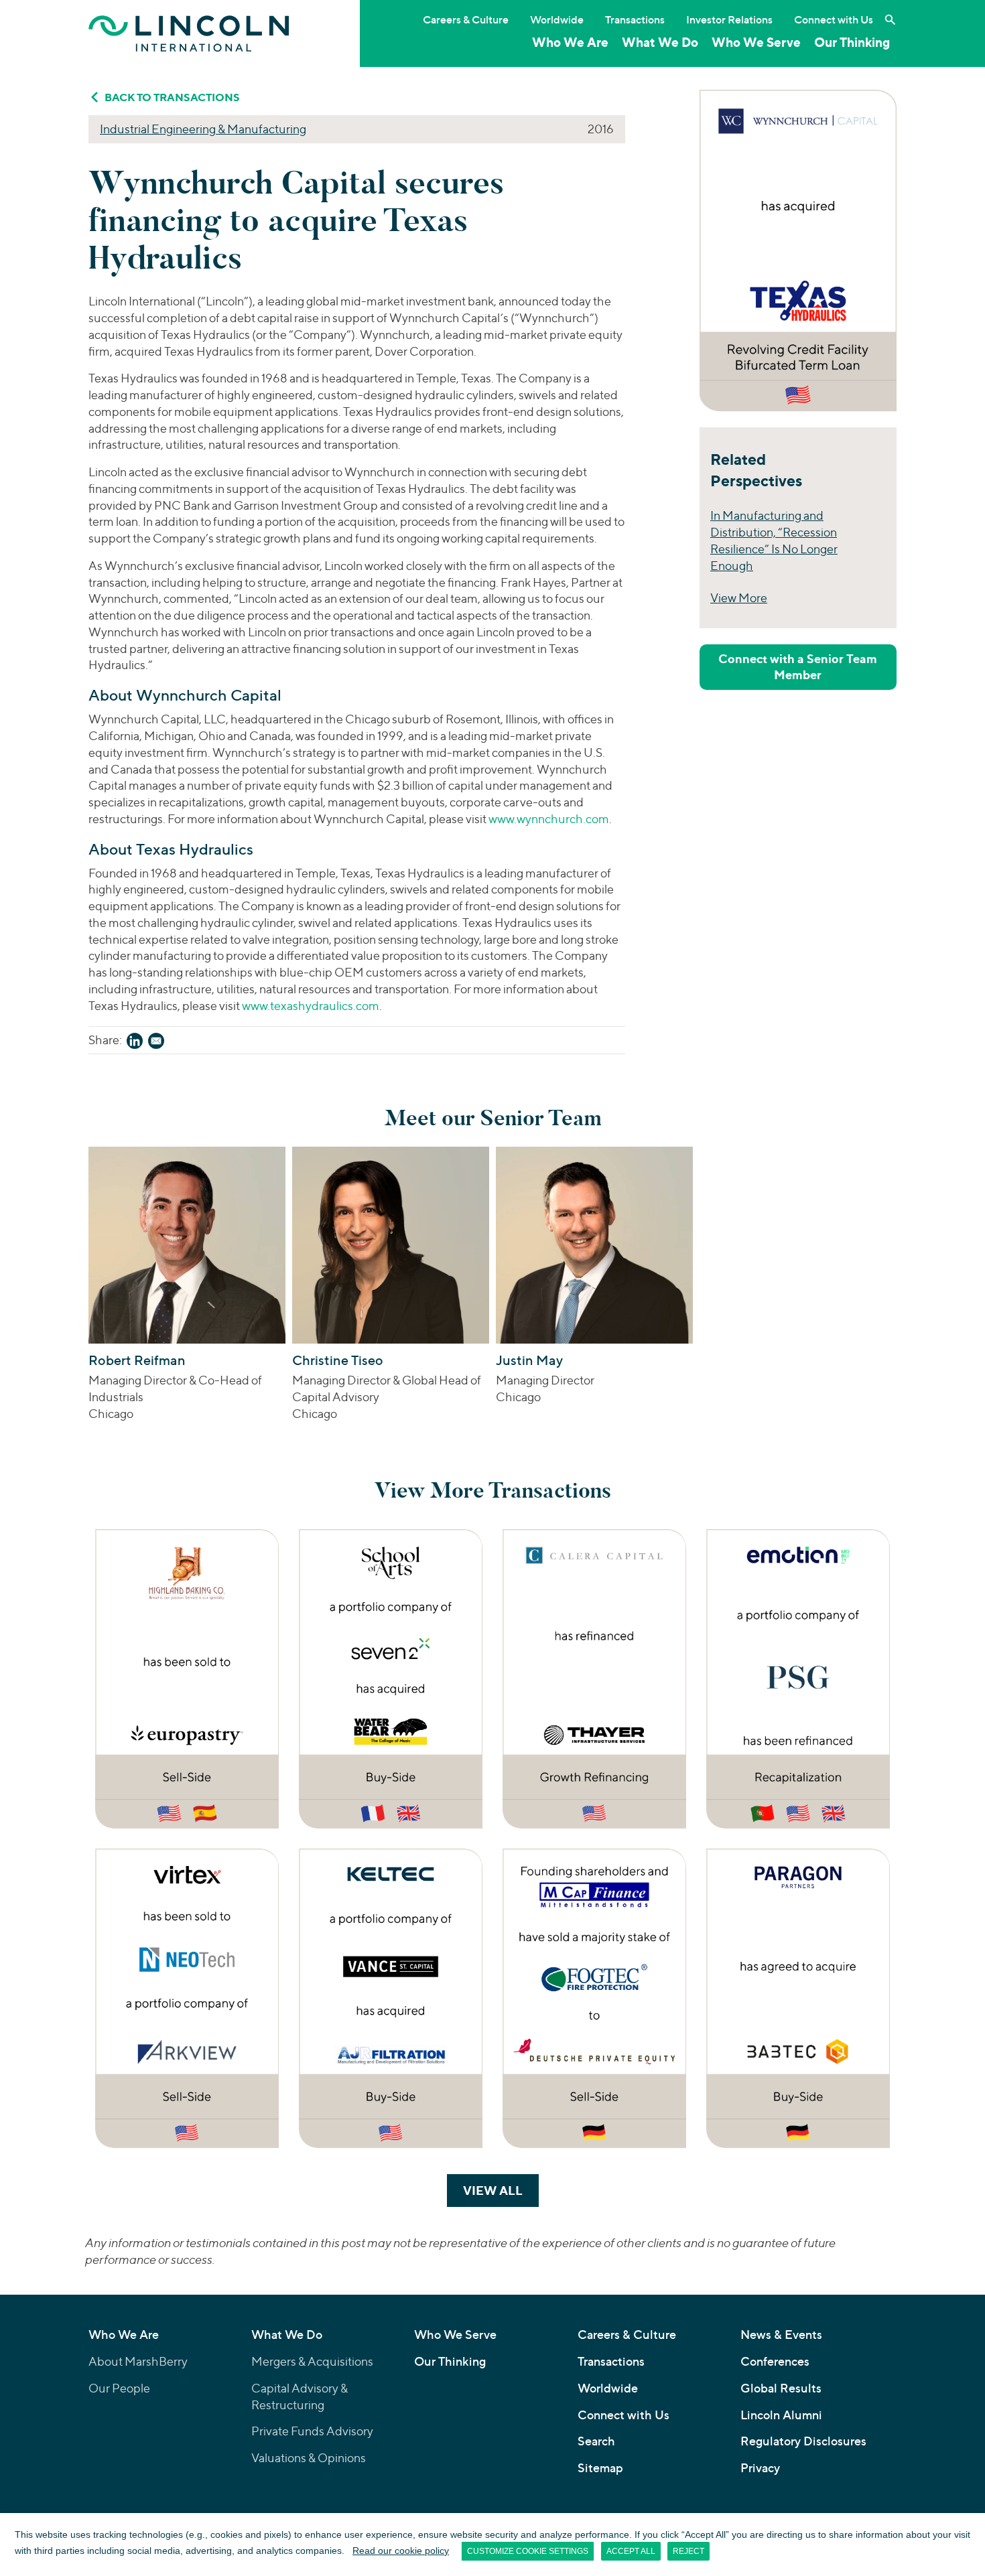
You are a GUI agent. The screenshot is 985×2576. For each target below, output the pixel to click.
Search (596, 2441)
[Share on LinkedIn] (135, 1043)
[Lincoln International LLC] (189, 33)
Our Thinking (852, 42)
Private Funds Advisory (312, 2431)
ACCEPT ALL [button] (631, 2551)
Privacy (760, 2468)
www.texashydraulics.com (311, 1006)
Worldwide (557, 19)
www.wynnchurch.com (549, 819)
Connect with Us (834, 19)
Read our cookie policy (401, 2551)
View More (739, 598)
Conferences (775, 2361)
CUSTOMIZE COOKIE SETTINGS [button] (528, 2551)
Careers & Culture (466, 19)
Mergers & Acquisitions (312, 2361)
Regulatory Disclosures (803, 2441)
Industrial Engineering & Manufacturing (203, 129)
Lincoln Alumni (781, 2415)
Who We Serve (756, 42)
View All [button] (501, 2190)
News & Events (781, 2335)
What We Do (660, 42)
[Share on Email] (156, 1043)
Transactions (635, 19)
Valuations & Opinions (309, 2458)
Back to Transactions (172, 97)
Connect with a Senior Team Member (798, 667)
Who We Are (570, 42)
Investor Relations (729, 19)
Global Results (781, 2388)
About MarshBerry (138, 2361)
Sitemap (600, 2468)
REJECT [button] (688, 2551)
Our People (119, 2388)
